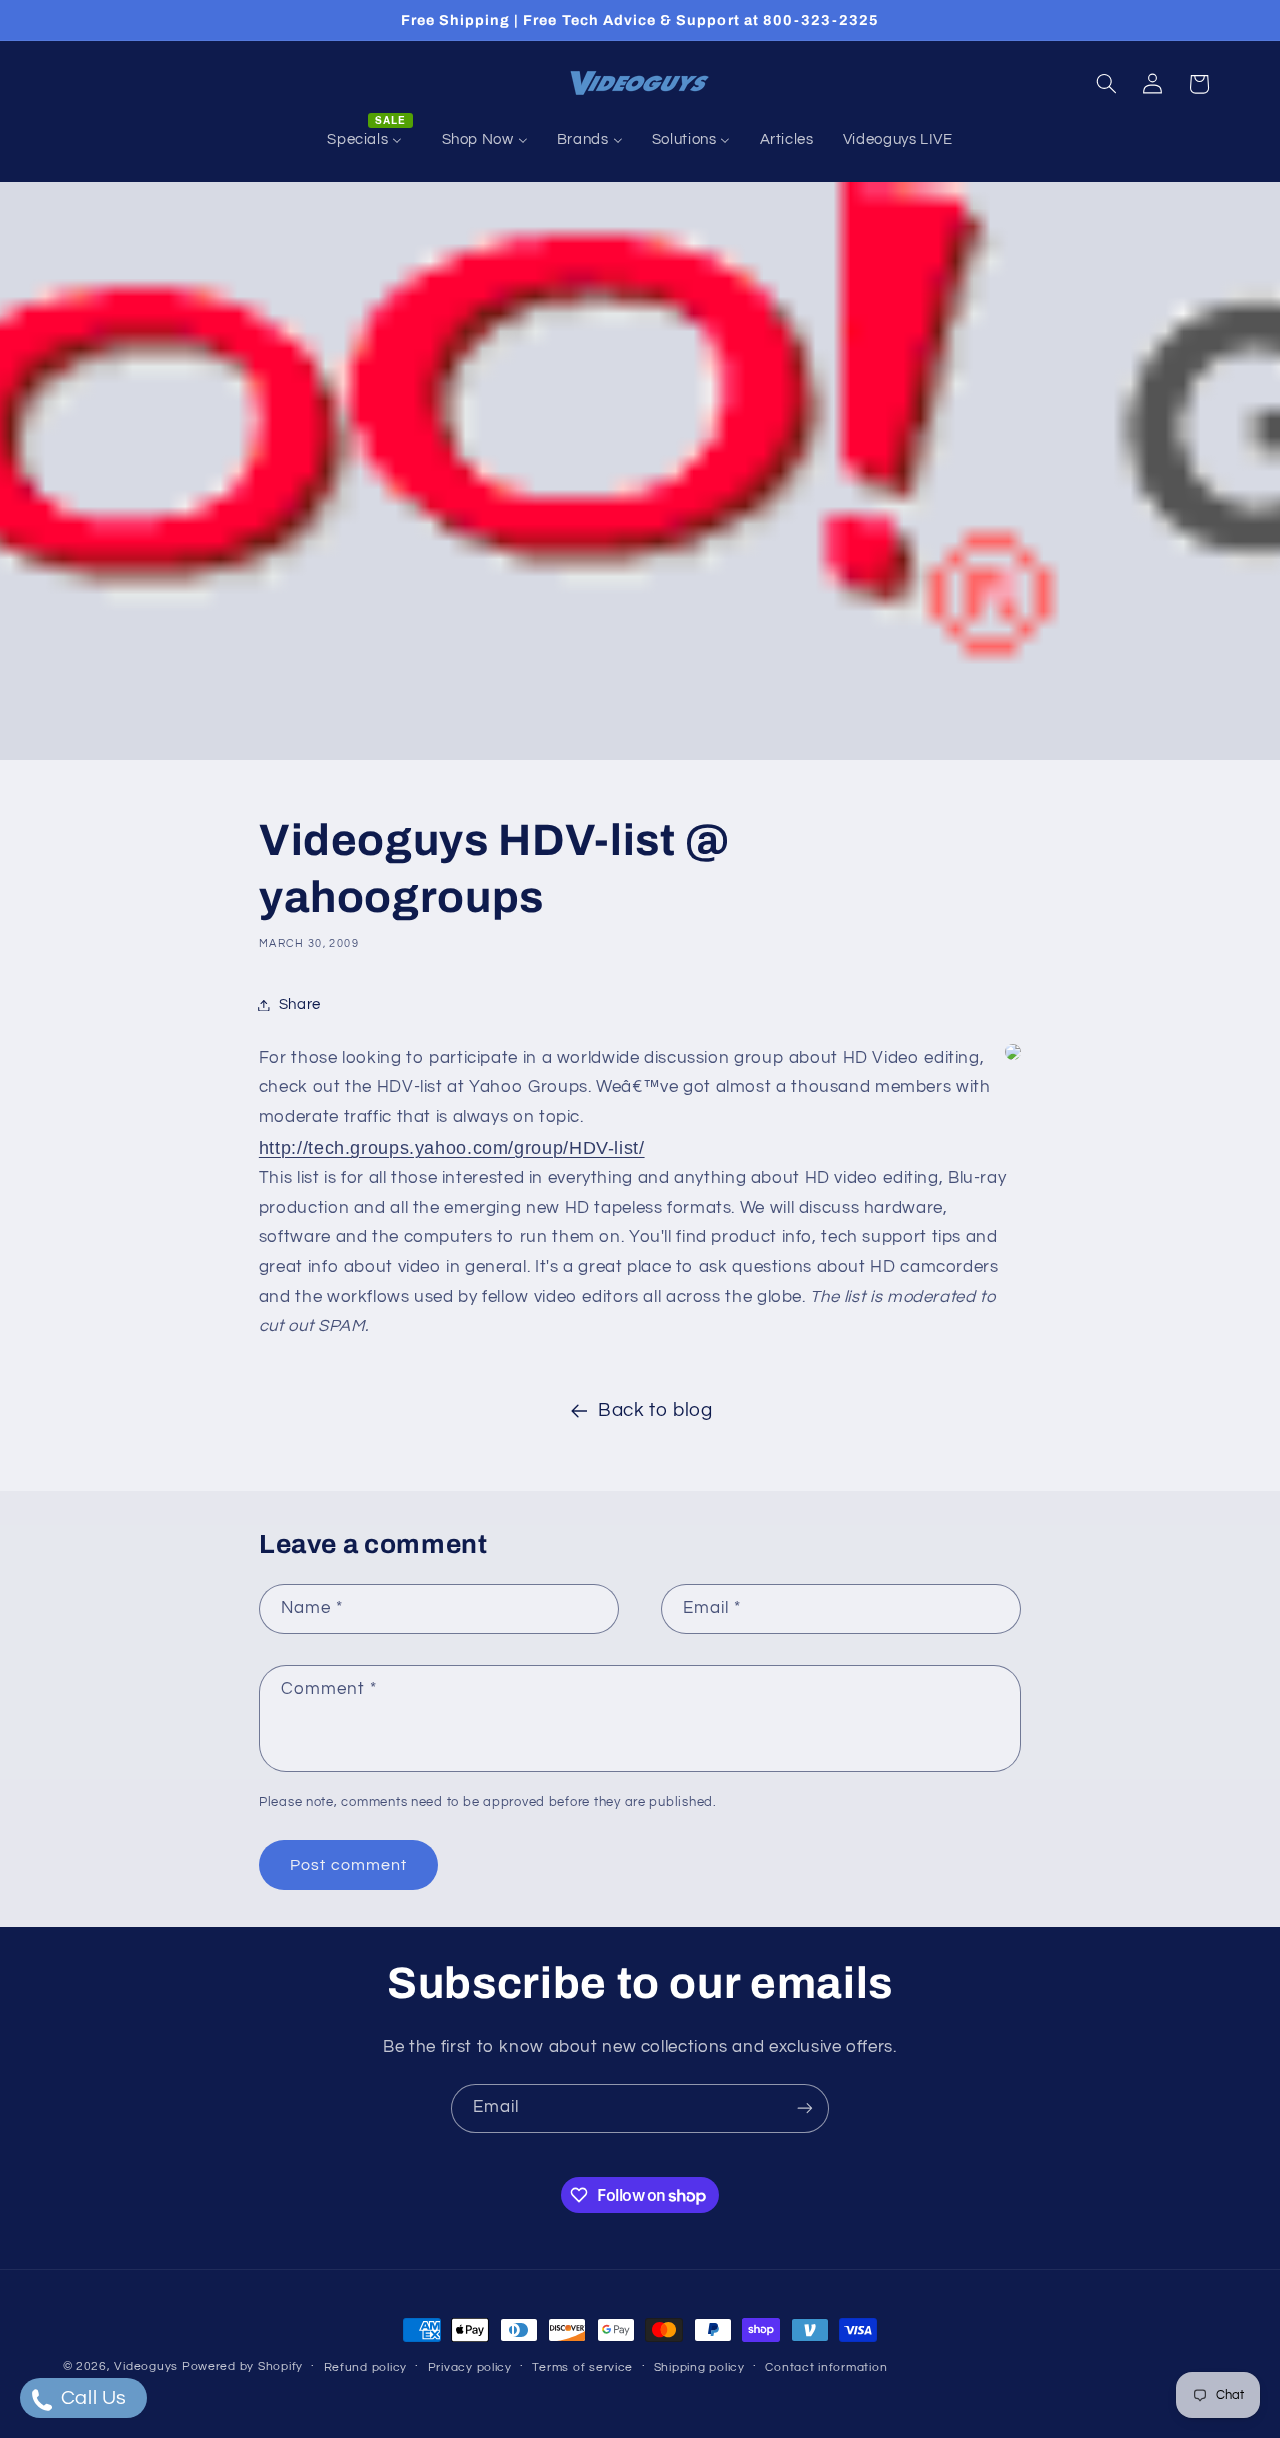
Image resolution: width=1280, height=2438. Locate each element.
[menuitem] (370, 140)
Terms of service (582, 2367)
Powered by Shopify (242, 2366)
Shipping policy (699, 2367)
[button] (1106, 84)
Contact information (826, 2367)
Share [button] (300, 1004)
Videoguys (146, 2366)
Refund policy (366, 2367)
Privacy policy (470, 2367)
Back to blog (655, 1410)
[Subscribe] (805, 2108)
